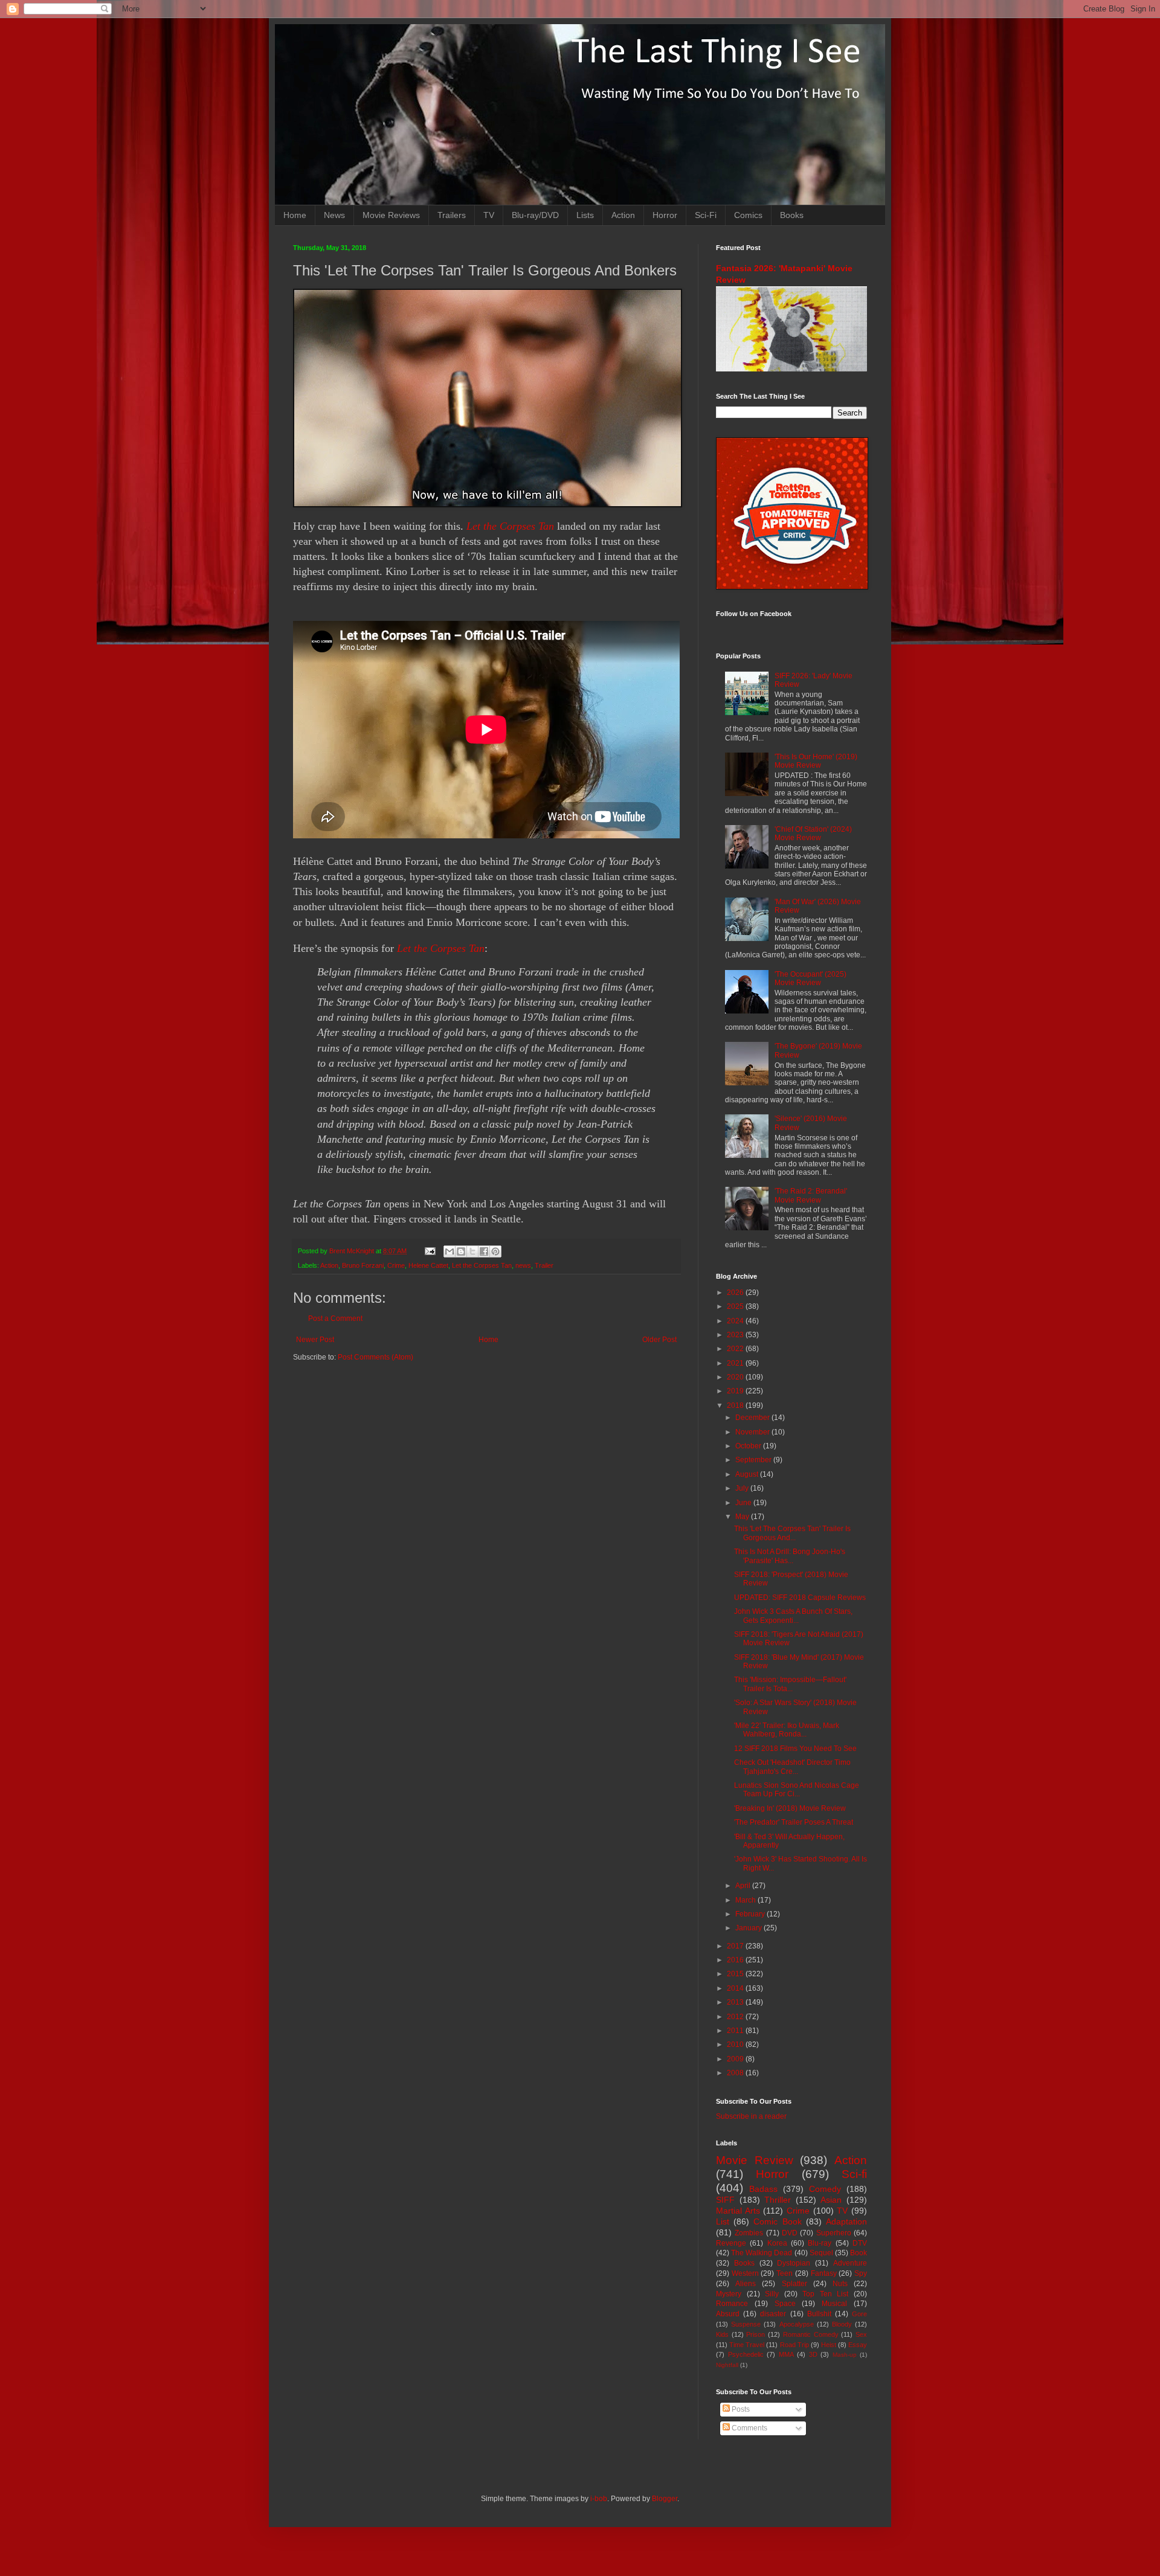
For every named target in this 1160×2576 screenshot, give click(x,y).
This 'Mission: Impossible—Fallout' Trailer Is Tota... (790, 1684)
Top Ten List (825, 2294)
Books (792, 215)
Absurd (728, 2314)
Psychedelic (746, 2354)
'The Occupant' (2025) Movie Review (810, 978)
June (744, 1503)
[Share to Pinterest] (495, 1251)
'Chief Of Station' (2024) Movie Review (813, 834)
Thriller (778, 2200)
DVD (790, 2233)
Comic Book (777, 2221)
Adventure (850, 2263)
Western (745, 2273)
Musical (834, 2304)
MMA (786, 2354)
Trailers (452, 215)
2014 (736, 1988)
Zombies (749, 2233)
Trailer (544, 1265)
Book (859, 2253)
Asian (831, 2200)
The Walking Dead (762, 2253)
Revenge (731, 2243)
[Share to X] (472, 1251)
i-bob (599, 2499)
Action (623, 215)
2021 (736, 1363)
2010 (736, 2044)
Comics (748, 215)
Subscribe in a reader (751, 2116)
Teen (785, 2273)
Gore (859, 2314)
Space (785, 2304)
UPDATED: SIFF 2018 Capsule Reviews (800, 1598)
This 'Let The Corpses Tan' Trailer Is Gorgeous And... (792, 1533)
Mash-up (845, 2355)
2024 (736, 1321)
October (749, 1446)
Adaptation (846, 2221)
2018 (736, 1405)
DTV (860, 2243)
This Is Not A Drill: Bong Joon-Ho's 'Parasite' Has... (790, 1556)
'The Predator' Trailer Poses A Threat (794, 1822)
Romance (732, 2304)
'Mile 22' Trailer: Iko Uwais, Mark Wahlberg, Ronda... (787, 1730)
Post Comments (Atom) (375, 1357)
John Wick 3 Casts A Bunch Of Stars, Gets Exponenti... (793, 1616)
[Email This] (449, 1251)
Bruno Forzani (363, 1265)
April (744, 1886)
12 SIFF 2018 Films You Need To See (795, 1749)
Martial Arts (738, 2211)
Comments (749, 2428)
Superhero (834, 2233)
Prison (756, 2334)
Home (295, 215)
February (751, 1914)
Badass (763, 2189)
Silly (772, 2294)
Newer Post (315, 1340)
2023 (736, 1335)
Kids (722, 2334)
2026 (736, 1293)
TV (489, 215)
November (753, 1432)
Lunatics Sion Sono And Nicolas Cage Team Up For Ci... (797, 1790)
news (523, 1265)
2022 (736, 1349)
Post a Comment (335, 1319)
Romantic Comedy (811, 2334)
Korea (777, 2243)
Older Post (659, 1340)
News (334, 215)
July (743, 1488)
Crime (396, 1265)
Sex (861, 2334)
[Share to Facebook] (484, 1251)
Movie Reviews (391, 215)
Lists (585, 215)
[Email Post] (430, 1251)
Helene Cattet (428, 1265)
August (748, 1474)
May (743, 1517)
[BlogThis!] (461, 1251)
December (753, 1418)
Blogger (665, 2499)
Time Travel (747, 2345)
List (723, 2221)
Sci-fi (854, 2174)
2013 (736, 2002)
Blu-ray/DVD (535, 215)
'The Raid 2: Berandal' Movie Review (811, 1195)
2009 (736, 2059)
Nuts (840, 2284)
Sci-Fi (706, 215)
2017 (736, 1946)
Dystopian (794, 2263)
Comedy (825, 2189)
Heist (829, 2345)
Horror (665, 215)
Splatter (794, 2284)
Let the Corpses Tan (510, 526)
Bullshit (819, 2314)
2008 (736, 2073)
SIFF (725, 2200)
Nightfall (727, 2365)
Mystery (729, 2294)
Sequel (821, 2253)
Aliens (746, 2284)
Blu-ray (820, 2243)
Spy (861, 2273)
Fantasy (824, 2273)
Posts (740, 2409)
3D (813, 2354)
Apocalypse (797, 2324)
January (749, 1928)
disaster (773, 2314)
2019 (736, 1391)
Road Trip (794, 2345)
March (746, 1900)
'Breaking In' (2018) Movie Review (790, 1808)
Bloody (842, 2324)
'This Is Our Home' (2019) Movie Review (816, 761)
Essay (858, 2345)
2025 (736, 1306)
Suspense (746, 2324)
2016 (736, 1960)
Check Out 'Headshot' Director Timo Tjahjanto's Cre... (792, 1767)
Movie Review (755, 2160)
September (754, 1460)
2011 (736, 2031)
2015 (736, 1974)
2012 (736, 2017)
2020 (736, 1377)
